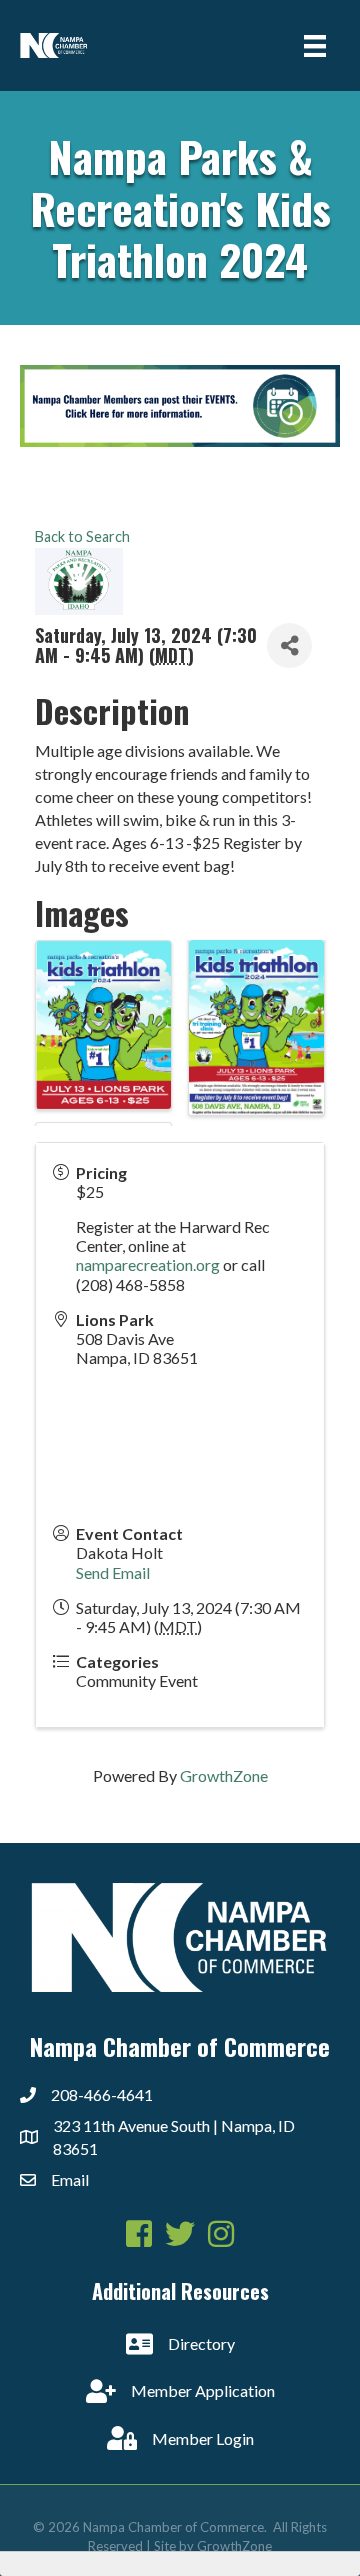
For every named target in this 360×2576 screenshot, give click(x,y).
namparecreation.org (148, 1264)
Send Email (113, 1572)
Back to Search (82, 536)
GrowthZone (224, 1775)
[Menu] (315, 45)
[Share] (289, 645)
